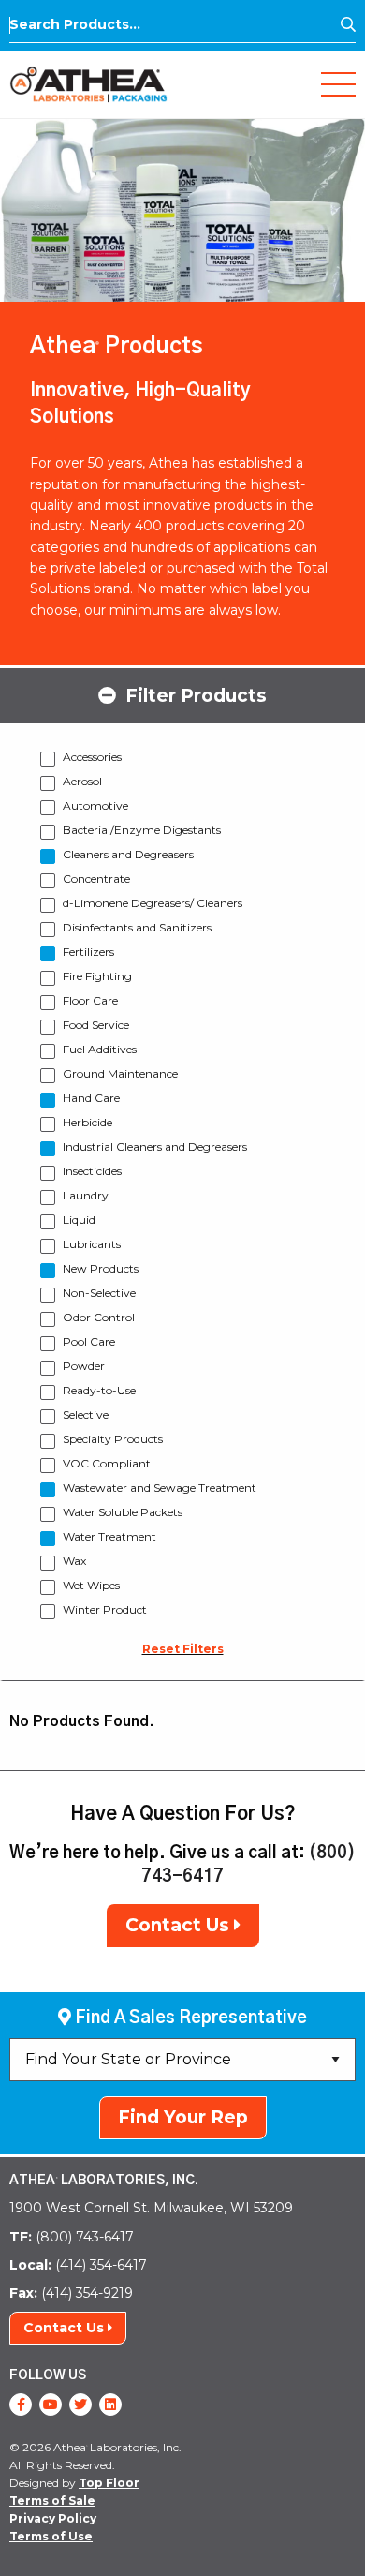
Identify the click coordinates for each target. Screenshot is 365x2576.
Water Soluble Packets (123, 1512)
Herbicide (88, 1122)
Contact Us (180, 1925)
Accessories (92, 757)
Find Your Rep (183, 2117)
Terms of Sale (52, 2501)
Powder (84, 1366)
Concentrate (96, 879)
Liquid (79, 1220)
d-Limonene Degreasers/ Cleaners (153, 903)
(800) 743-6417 (72, 2237)
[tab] (182, 694)
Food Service (96, 1025)
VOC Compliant (107, 1463)
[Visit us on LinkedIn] (110, 2405)
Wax (74, 1561)
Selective (86, 1415)
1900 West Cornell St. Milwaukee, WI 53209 (151, 2208)
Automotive (95, 805)
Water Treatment (109, 1536)
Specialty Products (113, 1439)
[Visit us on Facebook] (21, 2405)
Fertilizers (88, 952)
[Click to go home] (88, 83)
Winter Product (105, 1609)
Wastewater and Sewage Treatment (160, 1488)
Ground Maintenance (120, 1073)
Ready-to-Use (99, 1390)
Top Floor (109, 2483)
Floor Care (90, 1000)
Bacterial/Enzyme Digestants (142, 830)
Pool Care (89, 1341)
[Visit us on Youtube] (51, 2405)
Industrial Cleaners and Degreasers (155, 1147)
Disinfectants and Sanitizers (137, 927)
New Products (101, 1268)
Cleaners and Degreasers (128, 854)
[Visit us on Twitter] (80, 2405)
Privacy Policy (53, 2518)
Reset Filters (183, 1649)
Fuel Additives (100, 1049)
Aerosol (82, 781)
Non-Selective (99, 1293)
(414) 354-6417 (78, 2265)
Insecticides (92, 1171)
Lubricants (92, 1244)
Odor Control (99, 1317)
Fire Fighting (97, 976)
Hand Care (91, 1098)
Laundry (86, 1195)
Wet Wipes (91, 1585)
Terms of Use (51, 2536)
